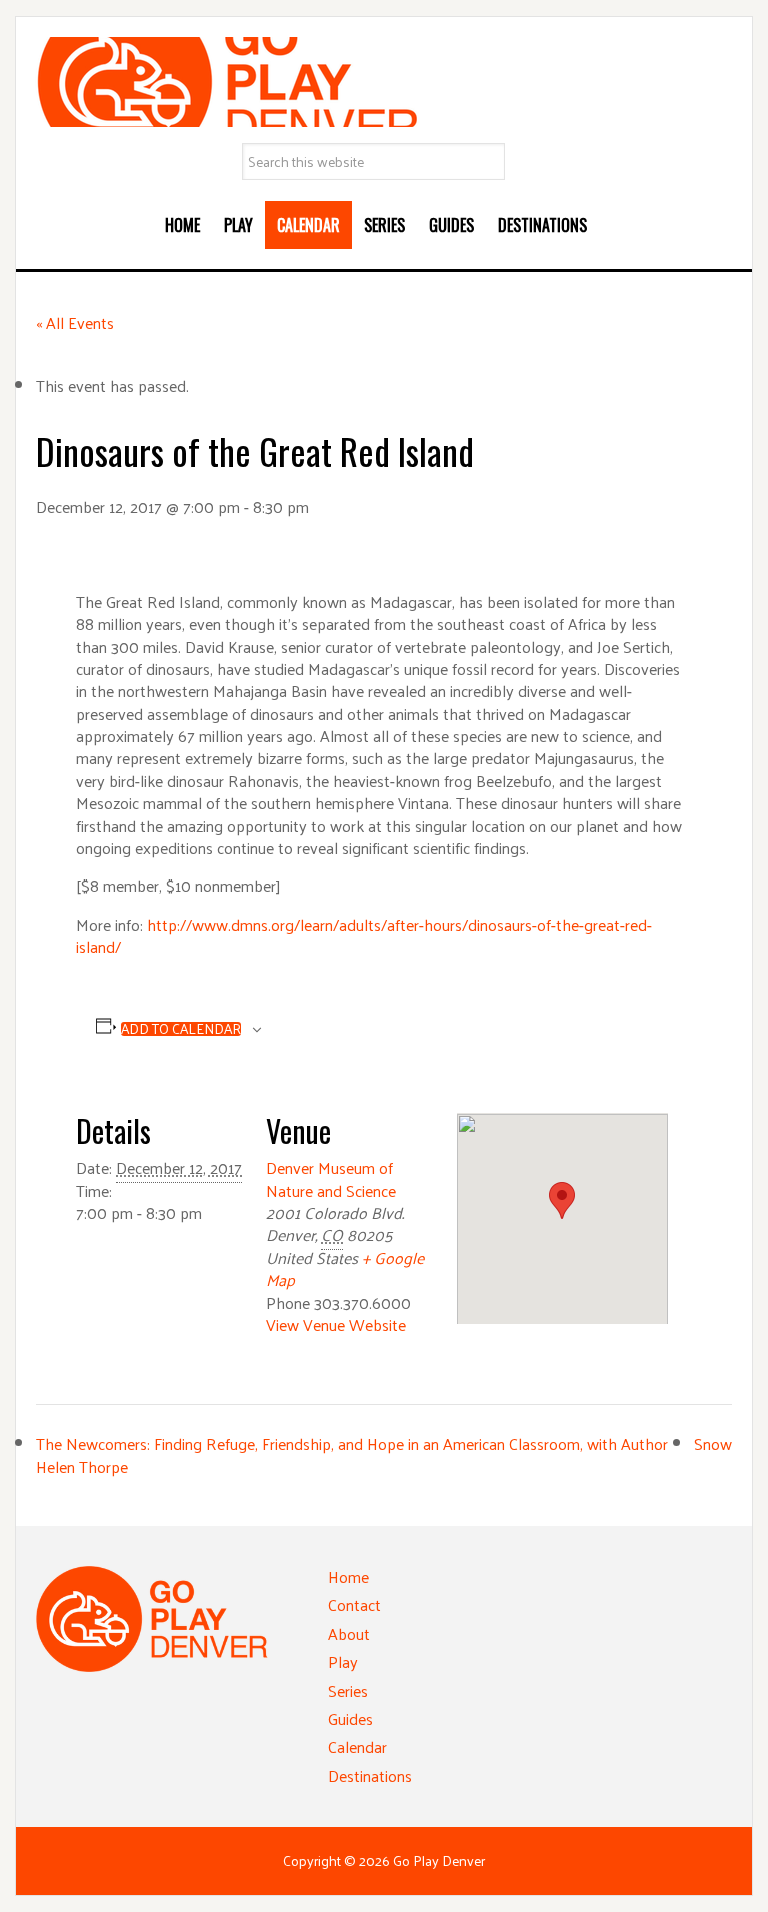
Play (343, 1661)
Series (348, 1690)
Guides (350, 1718)
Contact (354, 1604)
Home (348, 1576)
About (349, 1633)
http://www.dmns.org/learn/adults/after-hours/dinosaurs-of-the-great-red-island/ (364, 935)
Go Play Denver (383, 82)
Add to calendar (181, 1029)
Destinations (370, 1775)
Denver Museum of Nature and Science (331, 1178)
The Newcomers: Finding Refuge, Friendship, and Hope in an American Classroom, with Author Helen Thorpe (352, 1454)
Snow (713, 1443)
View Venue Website (336, 1324)
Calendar (357, 1746)
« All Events (75, 322)
